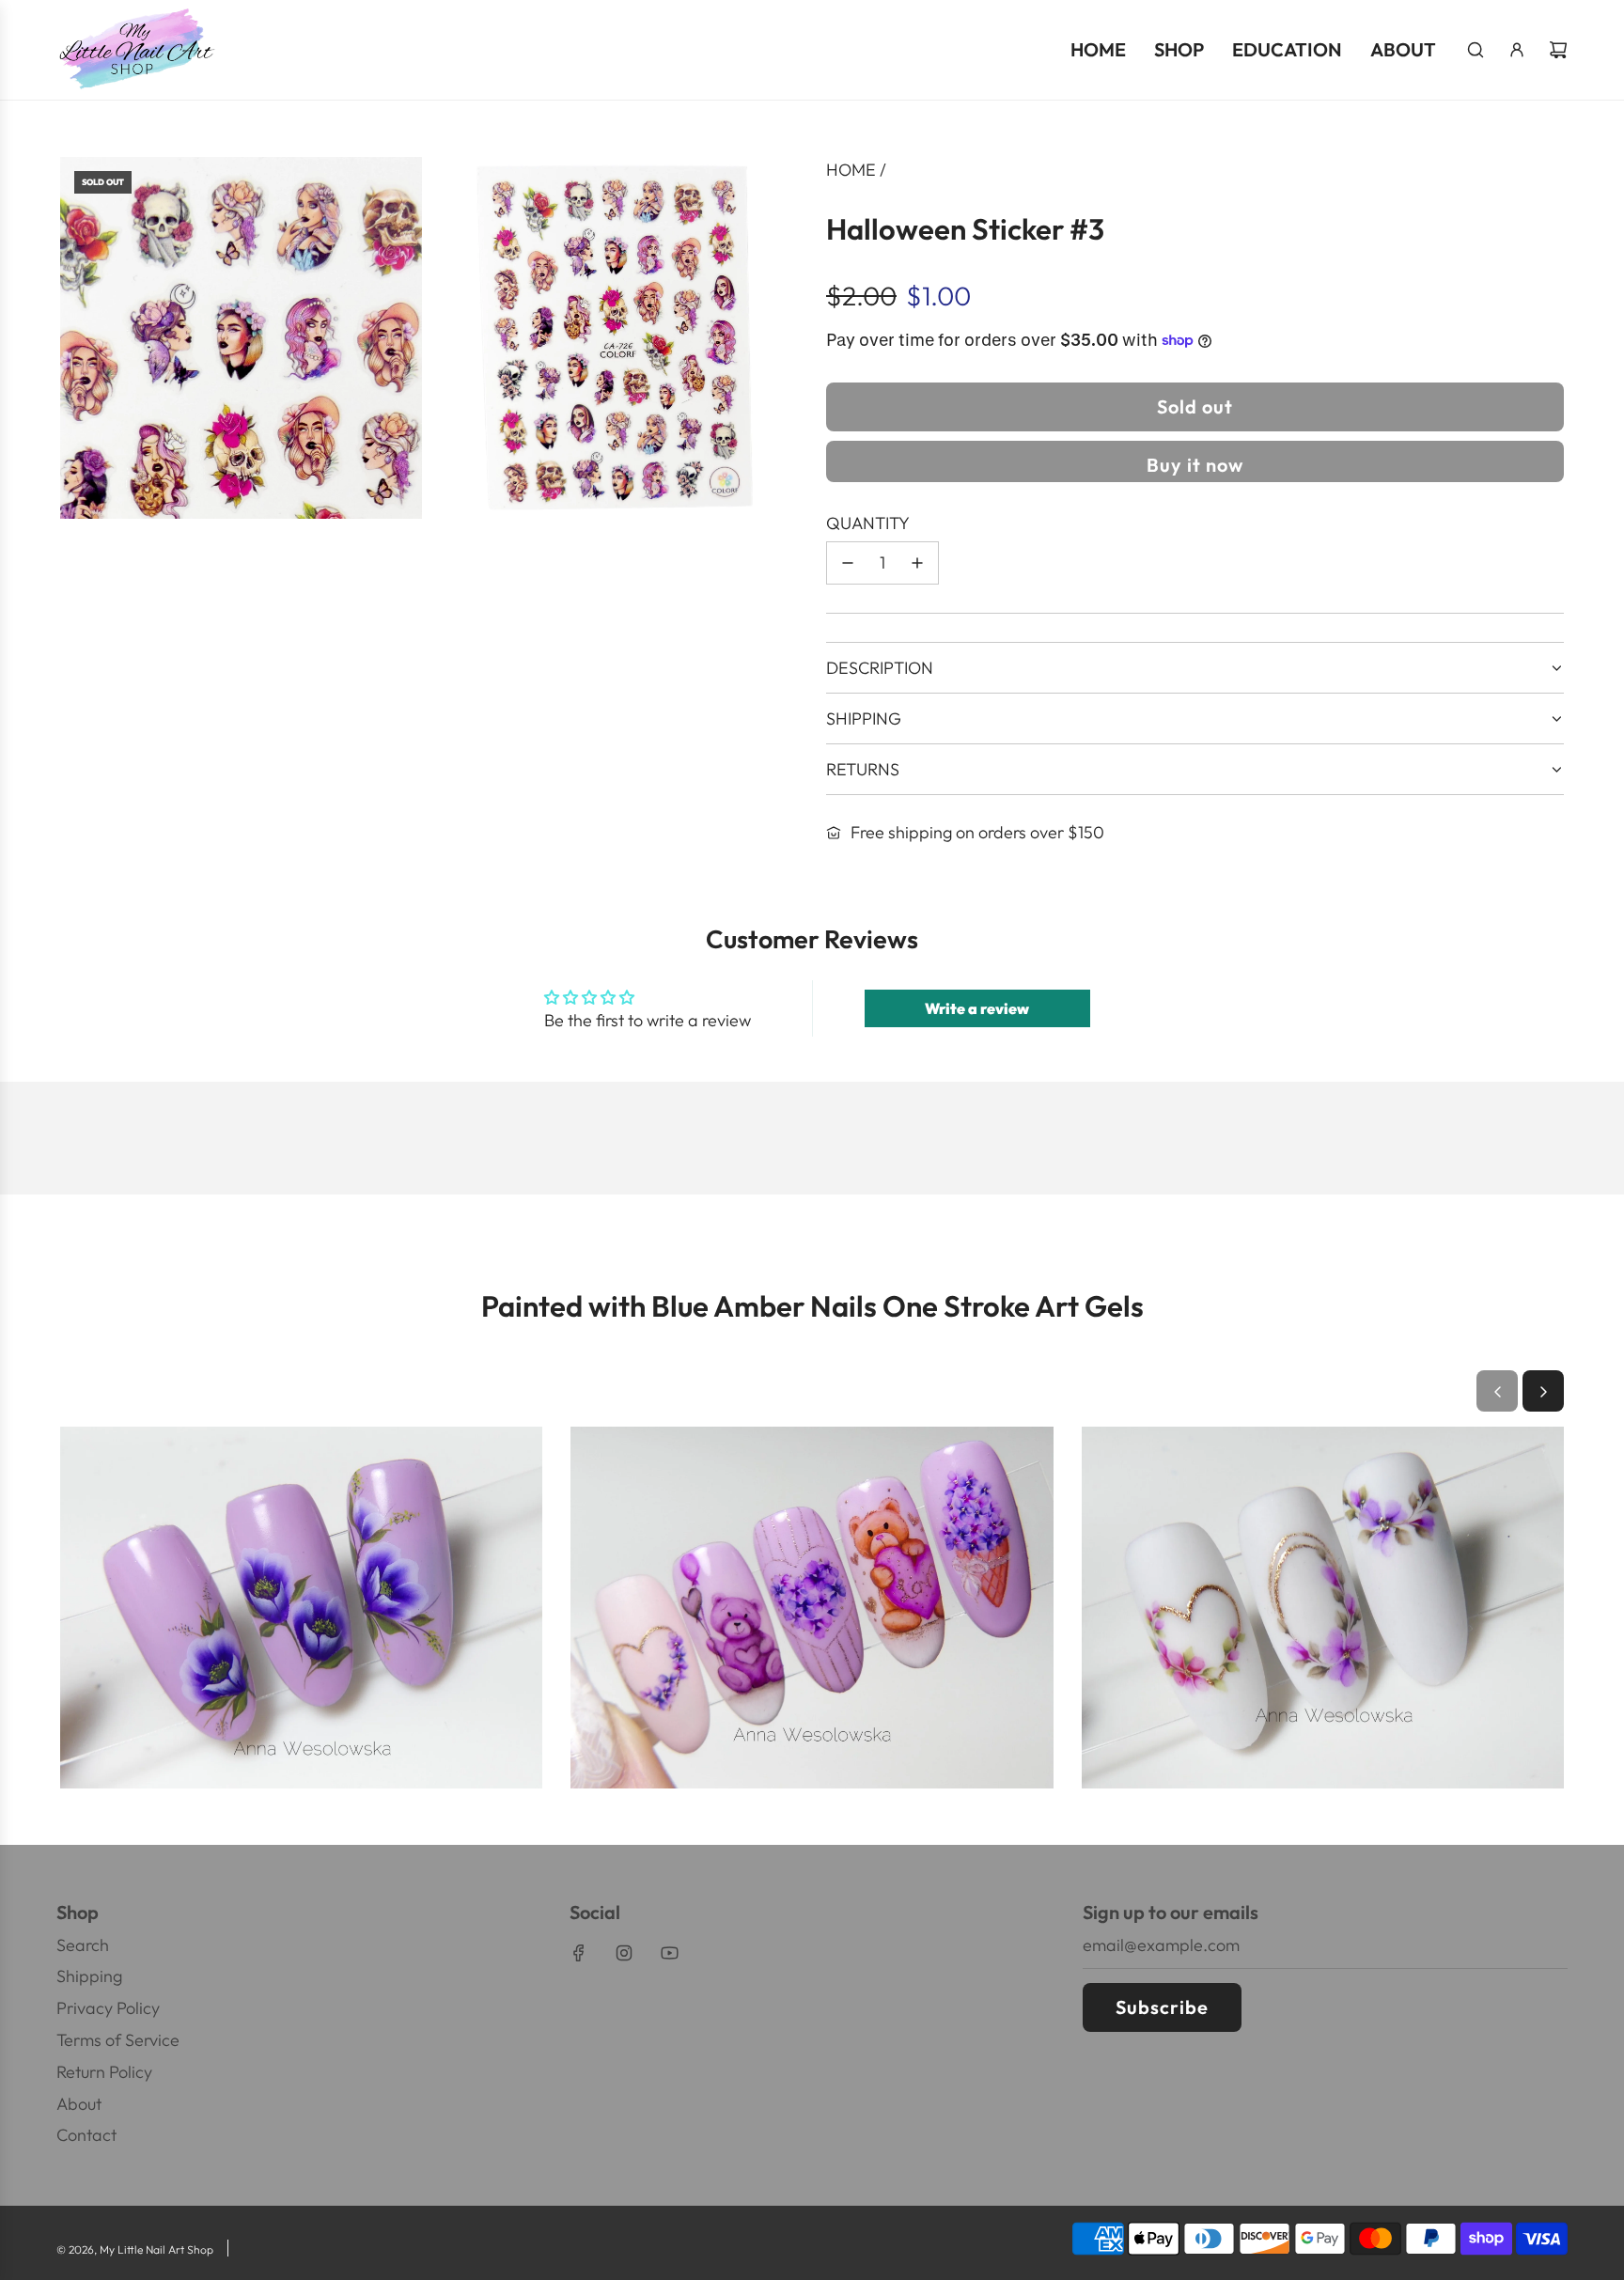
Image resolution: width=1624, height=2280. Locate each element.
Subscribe (1162, 2007)
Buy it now (1195, 465)
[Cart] (1558, 50)
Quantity (868, 523)
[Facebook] (579, 1953)
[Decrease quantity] (848, 563)
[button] (1497, 1392)
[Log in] (1517, 50)
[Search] (1476, 50)
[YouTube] (669, 1953)
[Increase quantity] (917, 563)
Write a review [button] (977, 1008)
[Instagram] (624, 1953)
